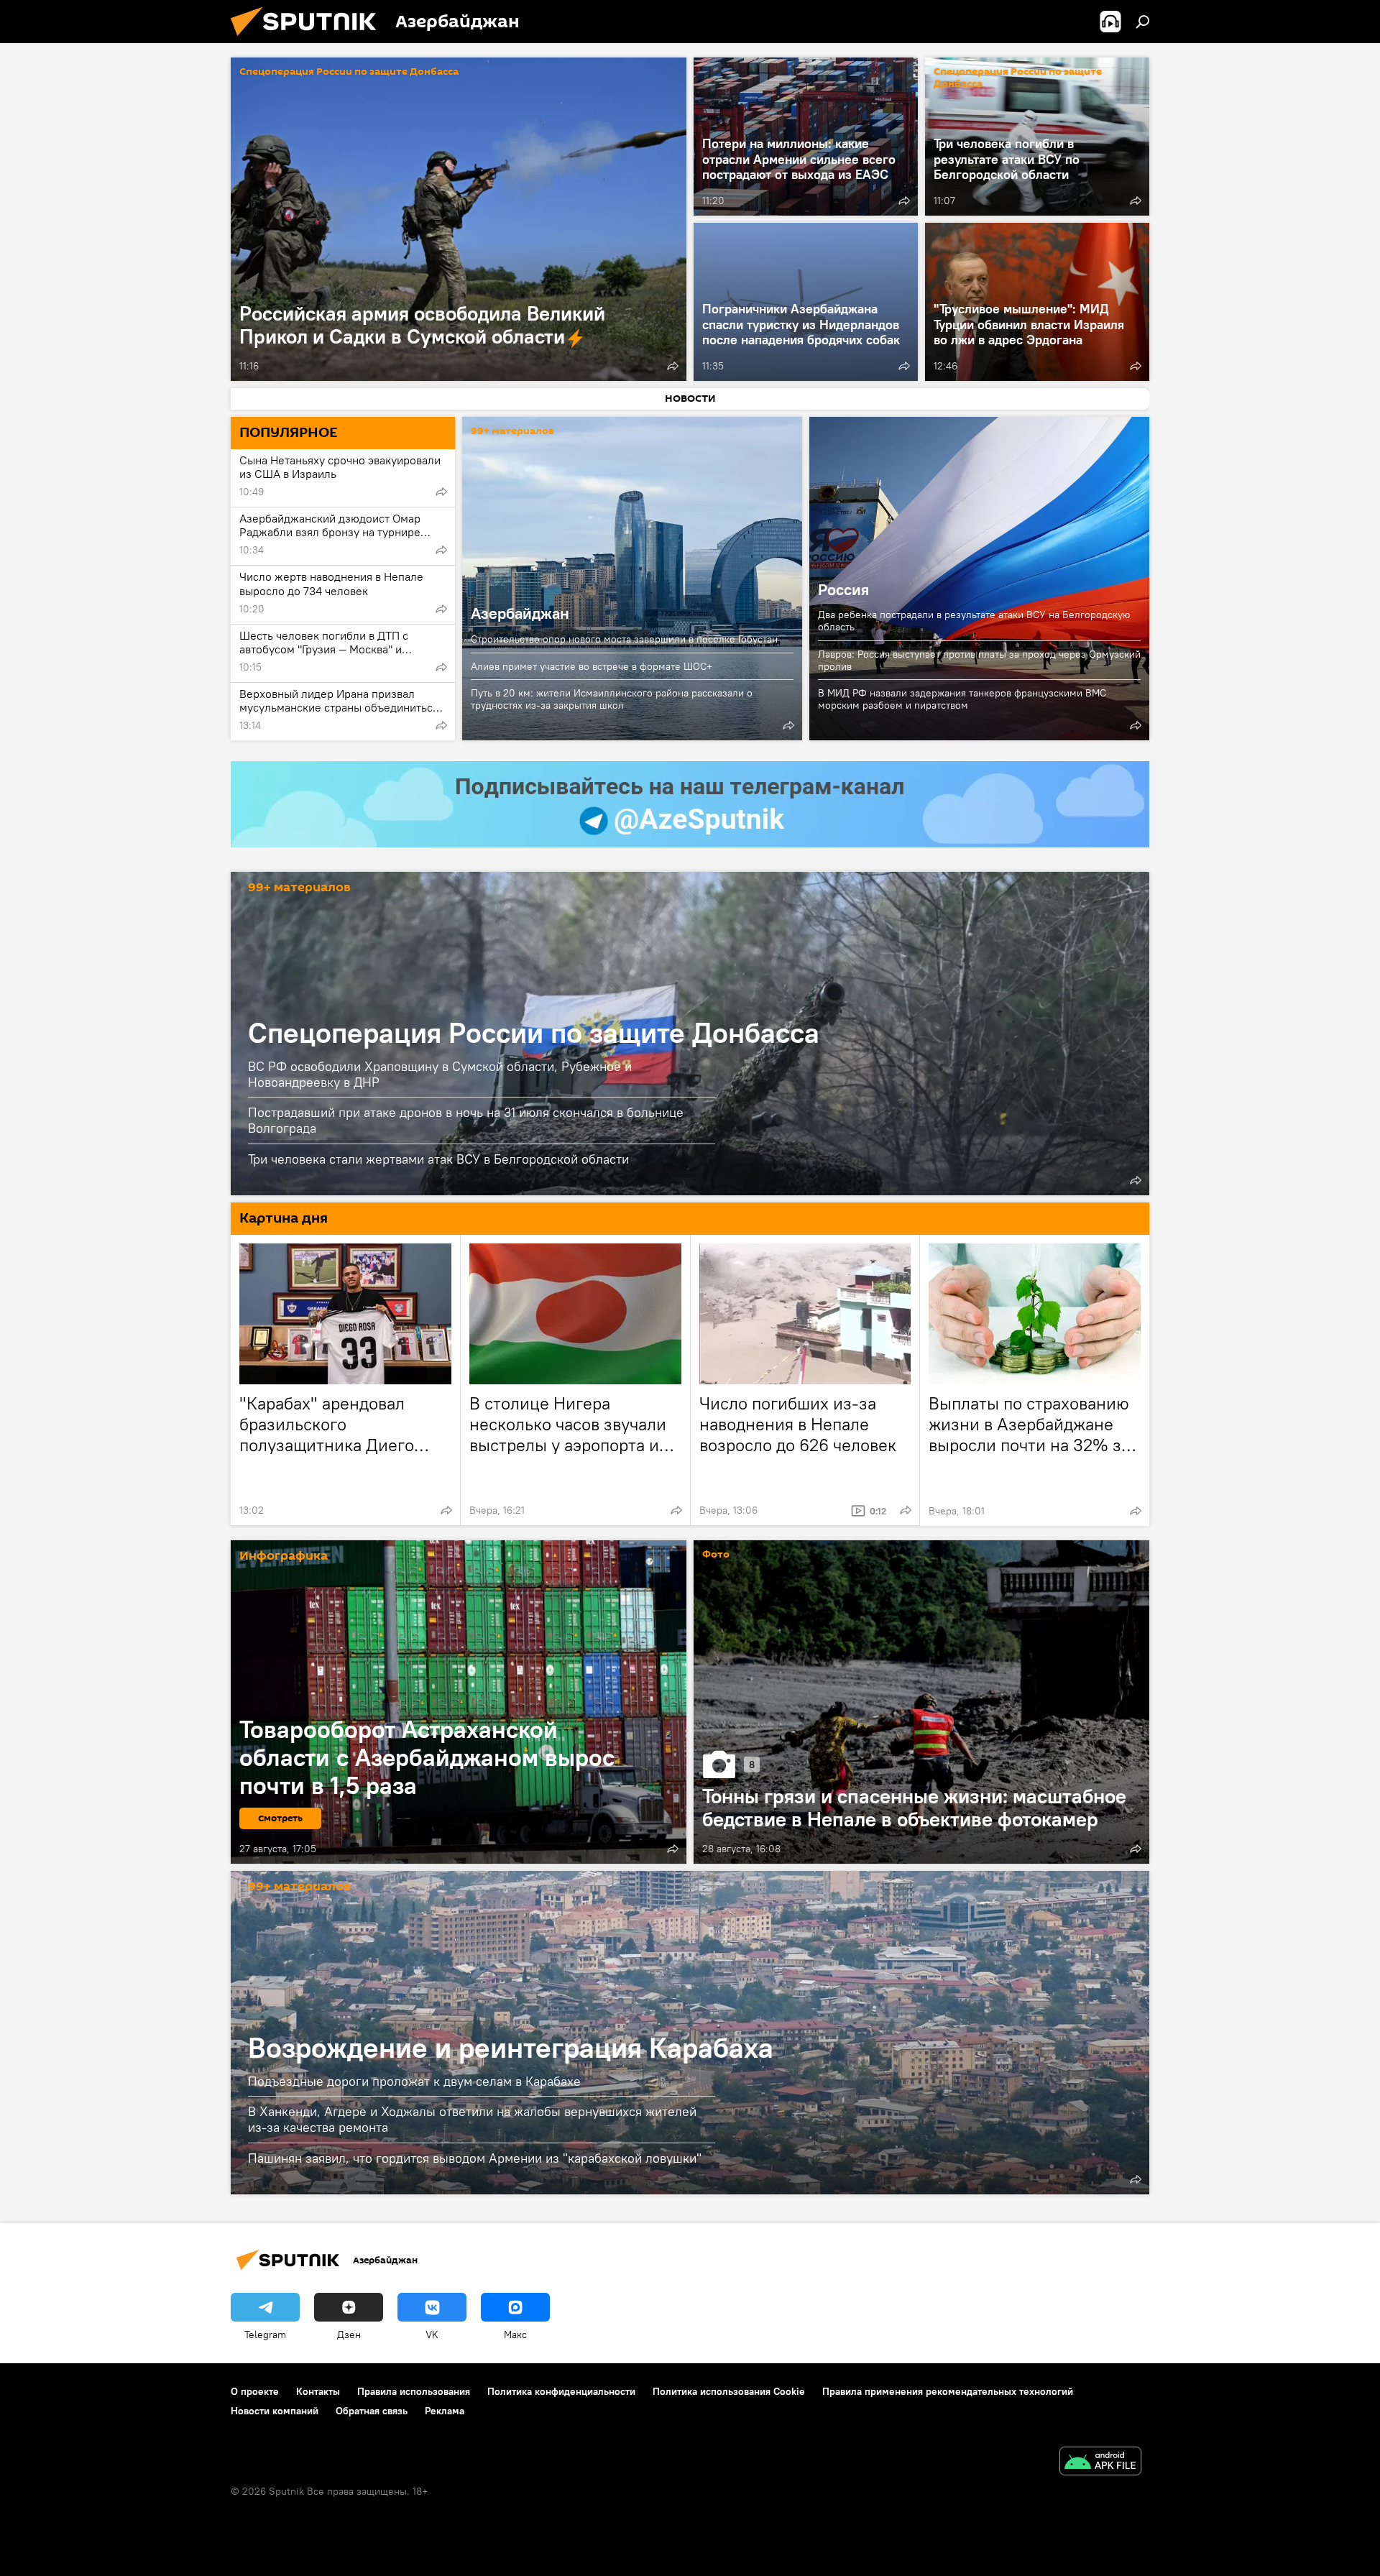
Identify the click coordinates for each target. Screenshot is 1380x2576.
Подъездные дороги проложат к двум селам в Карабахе (414, 2081)
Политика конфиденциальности (561, 2391)
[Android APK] (1100, 2463)
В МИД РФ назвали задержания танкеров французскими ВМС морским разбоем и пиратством (962, 699)
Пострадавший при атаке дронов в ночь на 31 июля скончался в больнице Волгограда (466, 1120)
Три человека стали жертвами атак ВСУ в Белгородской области (438, 1159)
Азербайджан (632, 579)
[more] (673, 366)
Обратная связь (372, 2411)
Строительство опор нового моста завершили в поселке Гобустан (624, 639)
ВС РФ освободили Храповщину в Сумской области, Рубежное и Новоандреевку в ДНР (440, 1074)
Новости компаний (275, 2411)
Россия (843, 589)
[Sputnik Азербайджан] (309, 40)
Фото (716, 1555)
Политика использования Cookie (729, 2391)
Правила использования (414, 2391)
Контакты (318, 2391)
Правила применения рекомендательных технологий (948, 2391)
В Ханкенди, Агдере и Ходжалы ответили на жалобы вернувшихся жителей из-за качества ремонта (472, 2119)
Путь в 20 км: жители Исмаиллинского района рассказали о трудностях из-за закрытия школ (612, 699)
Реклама (445, 2411)
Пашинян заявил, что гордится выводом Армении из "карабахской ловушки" (475, 2158)
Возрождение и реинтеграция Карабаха (511, 2047)
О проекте (255, 2391)
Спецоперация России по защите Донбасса (349, 72)
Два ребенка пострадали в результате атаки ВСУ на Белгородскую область (974, 621)
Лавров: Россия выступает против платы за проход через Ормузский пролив (979, 660)
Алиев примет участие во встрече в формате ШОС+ (592, 666)
